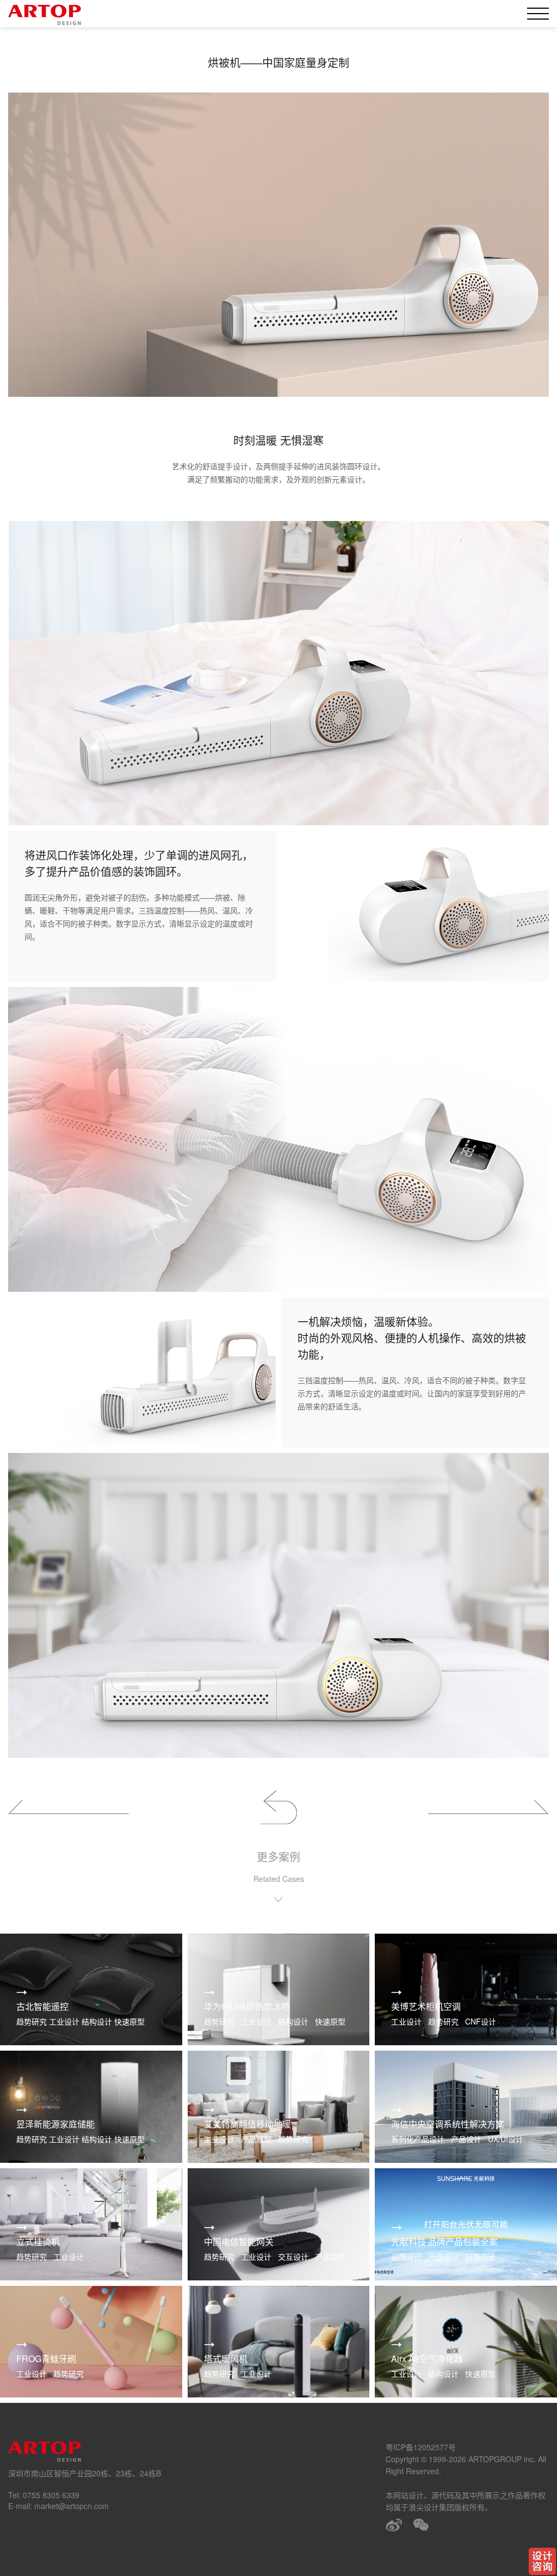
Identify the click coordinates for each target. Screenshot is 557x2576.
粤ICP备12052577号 (421, 2447)
